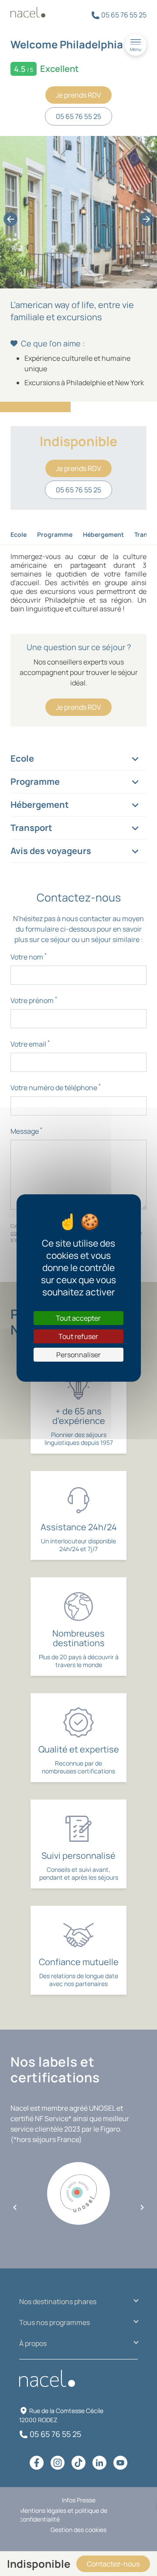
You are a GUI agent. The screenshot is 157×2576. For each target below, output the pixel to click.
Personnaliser (78, 1355)
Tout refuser (78, 1336)
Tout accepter (78, 1318)
